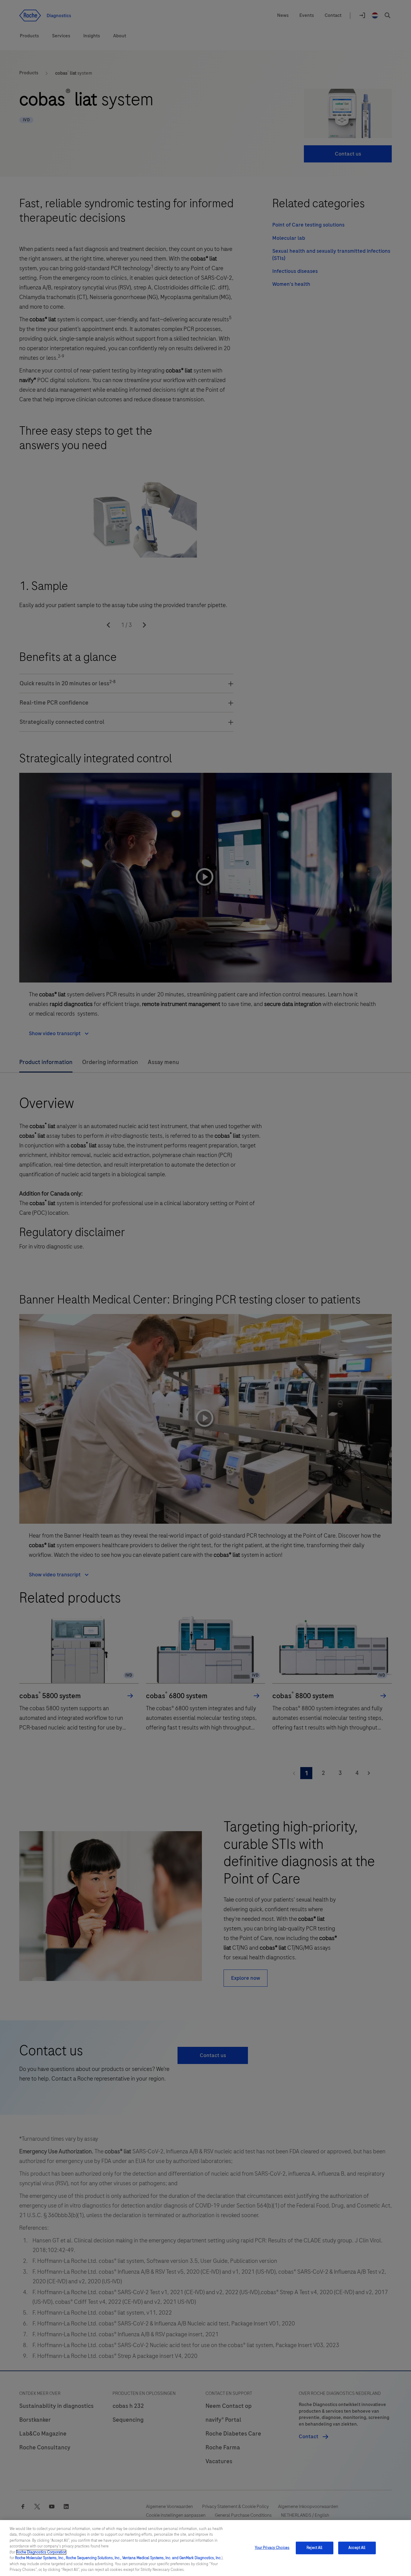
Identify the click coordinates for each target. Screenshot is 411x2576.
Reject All (314, 2548)
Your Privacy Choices (272, 2548)
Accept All (357, 2548)
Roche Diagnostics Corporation (41, 2552)
